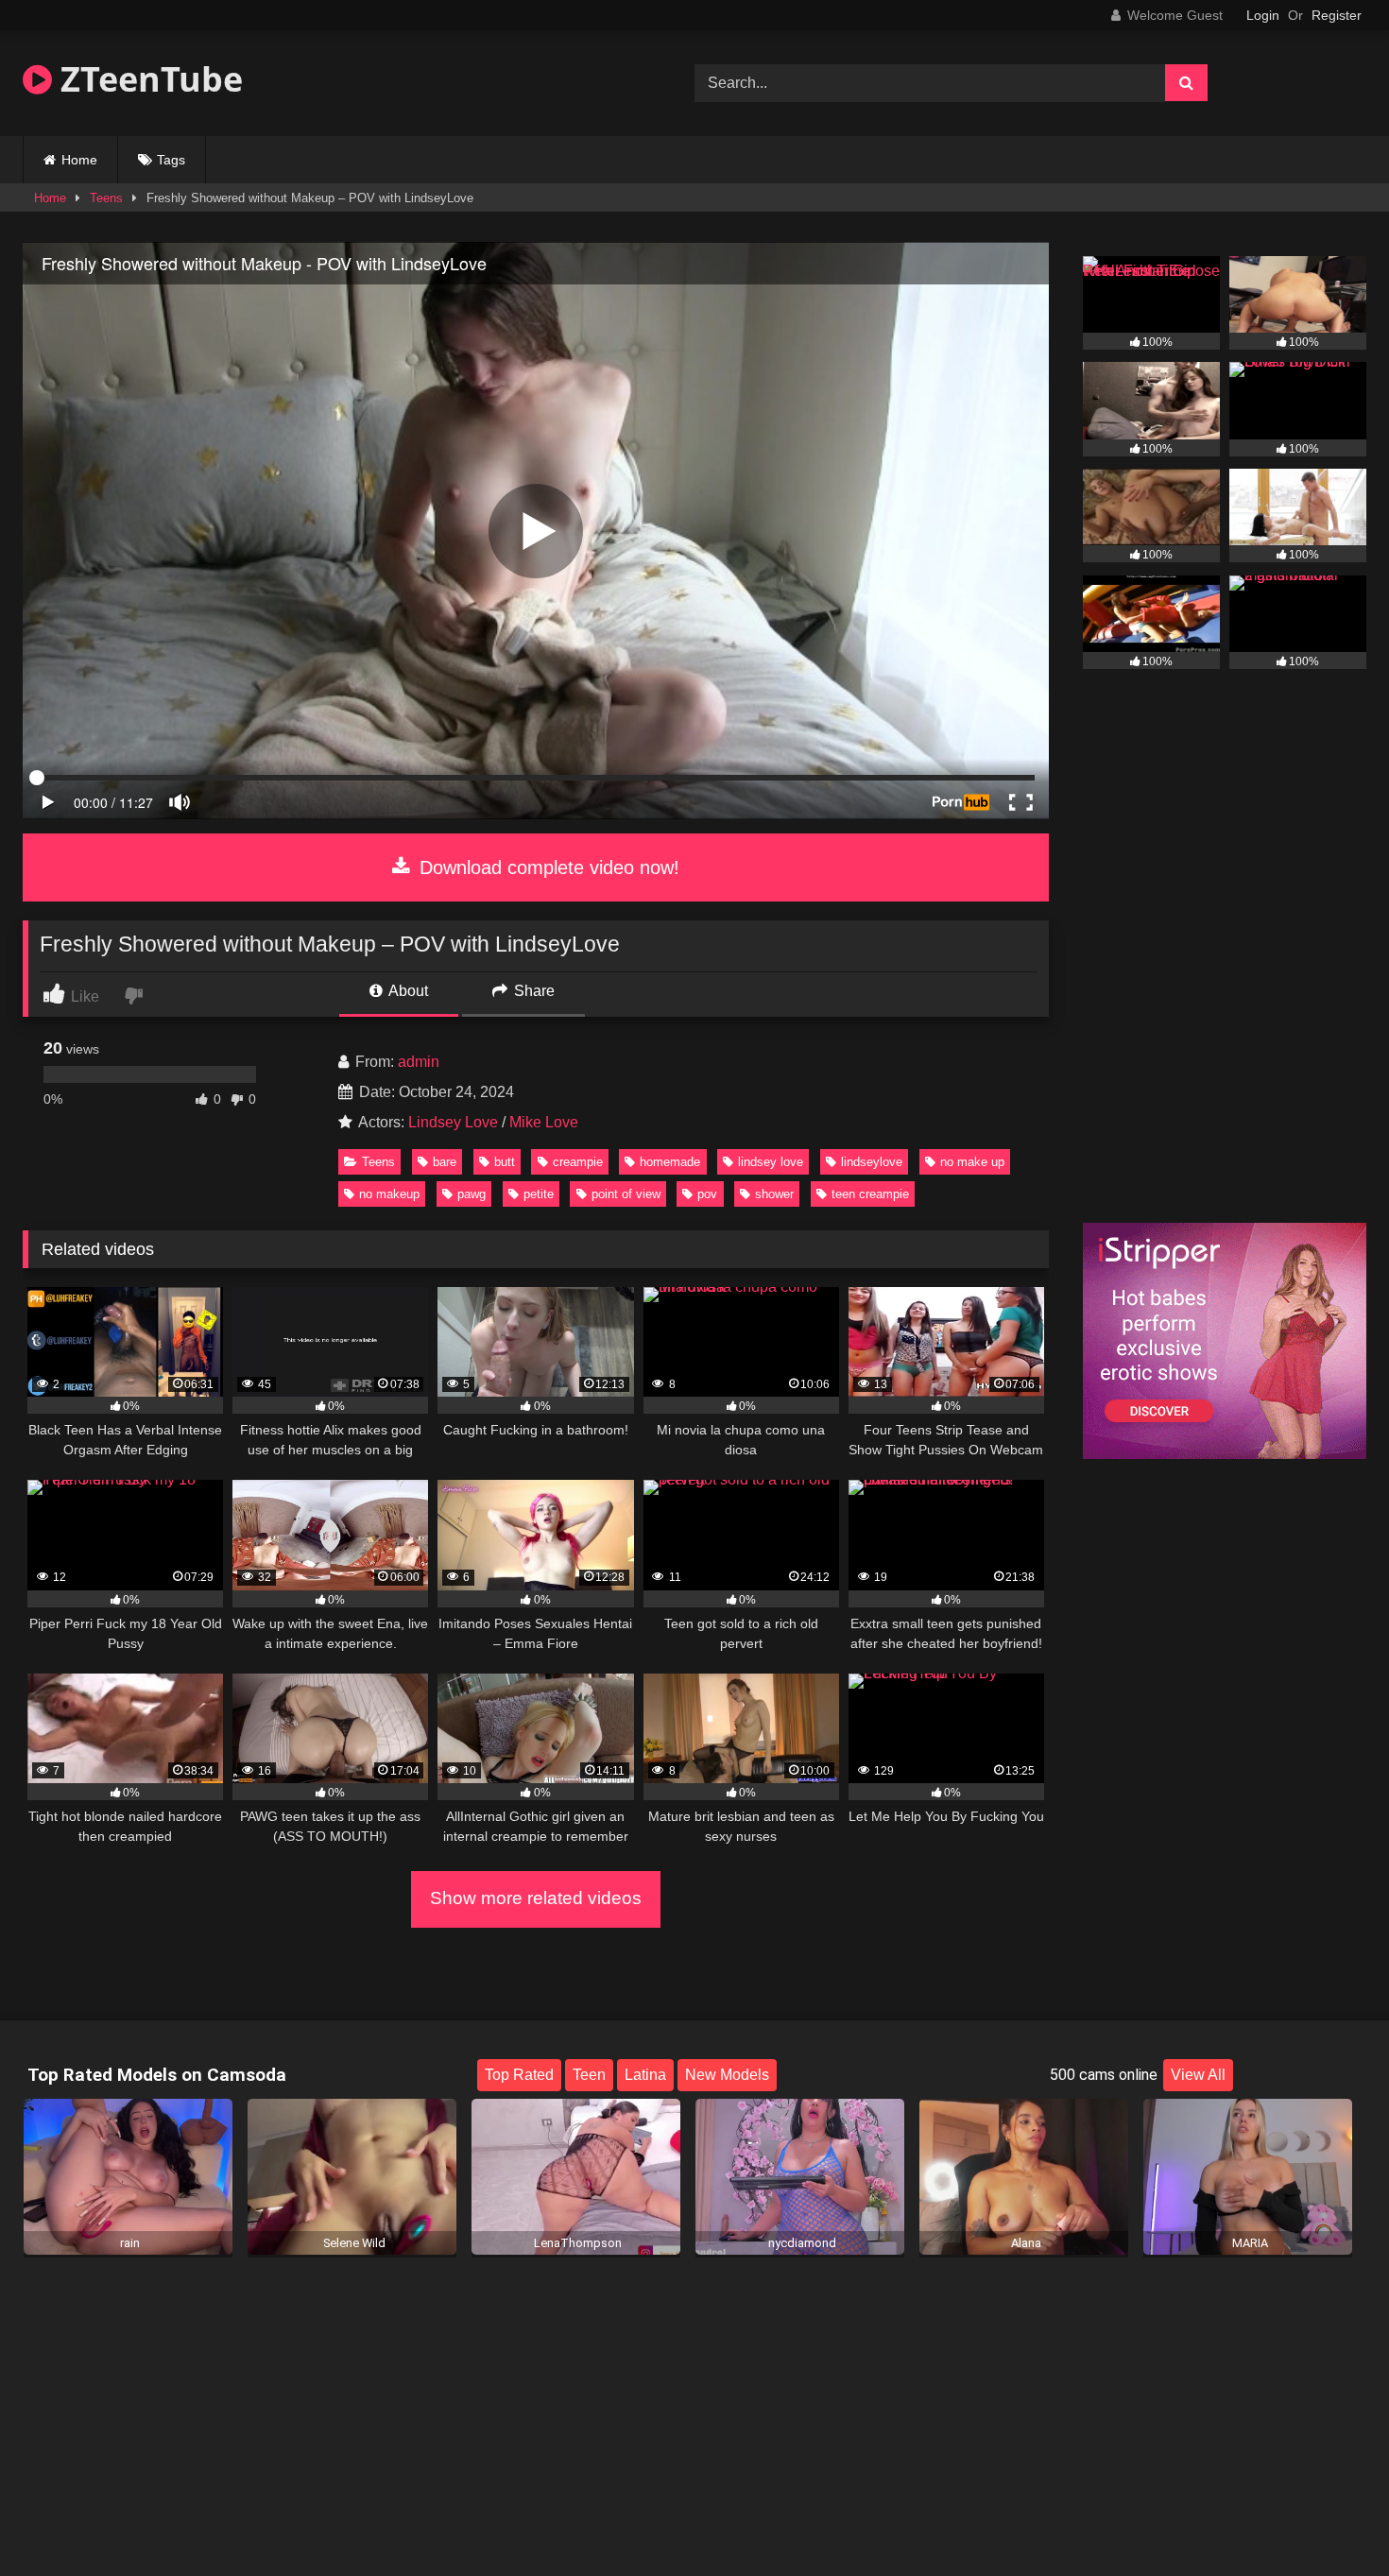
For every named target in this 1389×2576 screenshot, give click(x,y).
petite (539, 1194)
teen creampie (870, 1194)
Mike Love (544, 1122)
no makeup (389, 1194)
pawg (472, 1194)
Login (1263, 15)
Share (532, 991)
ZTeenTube (147, 79)
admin (419, 1062)
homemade (670, 1162)
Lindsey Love (453, 1122)
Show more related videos (536, 1898)
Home (79, 160)
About (407, 991)
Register (1337, 15)
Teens (106, 198)
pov (707, 1194)
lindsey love (771, 1162)
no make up (972, 1162)
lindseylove (872, 1162)
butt (505, 1162)
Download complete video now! (547, 867)
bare (445, 1162)
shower (774, 1194)
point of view (626, 1194)
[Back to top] (1330, 2520)
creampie (578, 1162)
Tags (171, 160)
